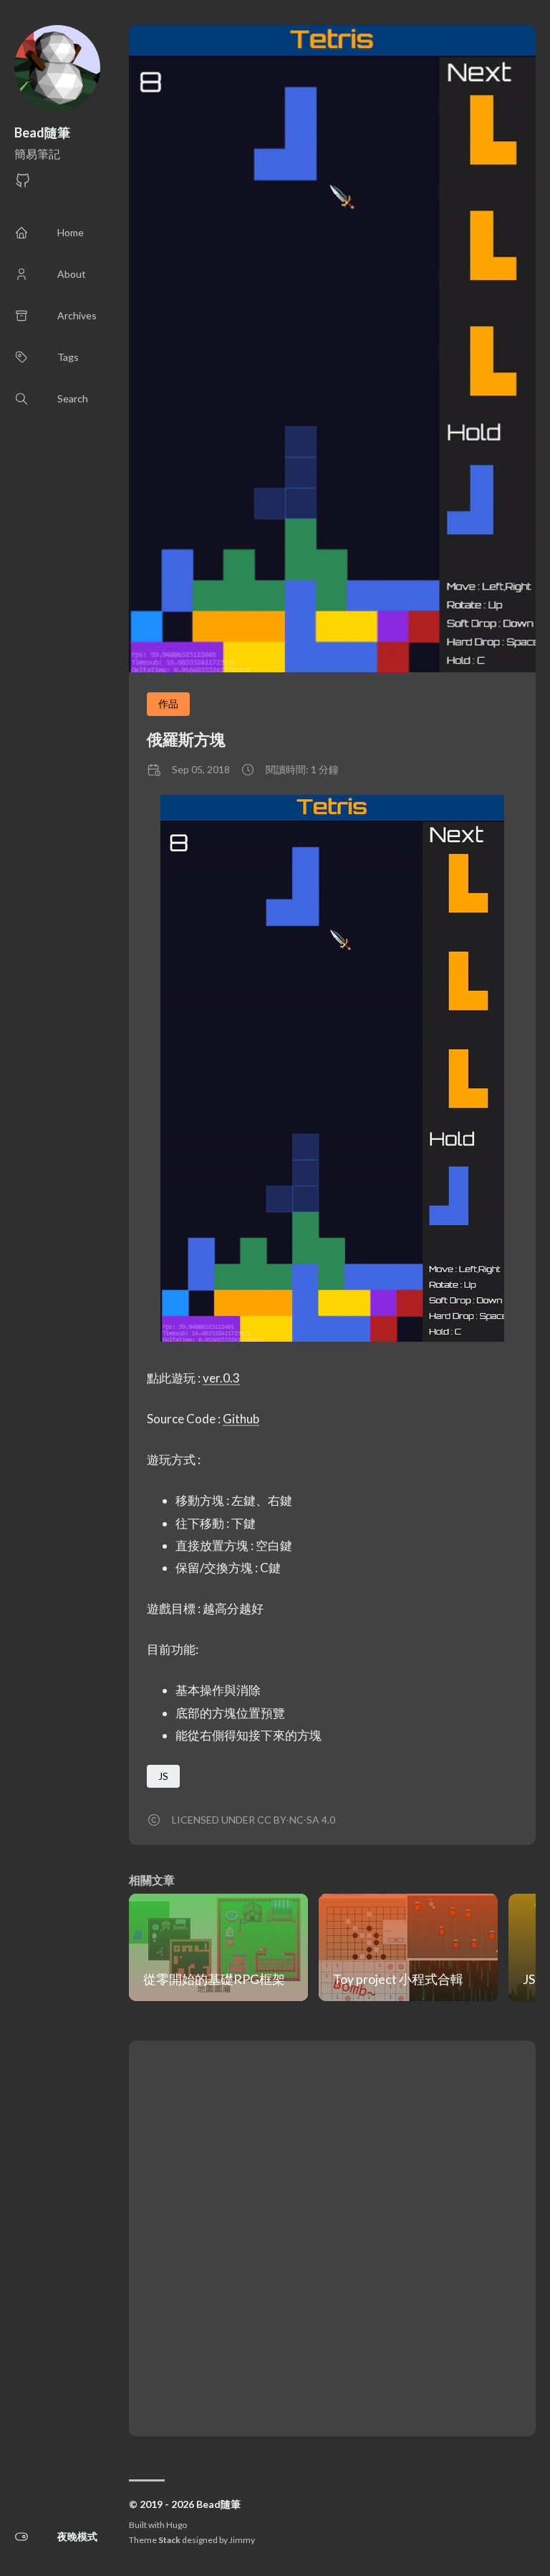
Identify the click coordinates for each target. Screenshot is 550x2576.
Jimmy (242, 2540)
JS (163, 1776)
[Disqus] (332, 2237)
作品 (168, 703)
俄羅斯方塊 (186, 739)
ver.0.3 (221, 1378)
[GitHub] (23, 184)
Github (241, 1419)
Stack (169, 2540)
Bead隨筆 (42, 132)
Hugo (177, 2525)
